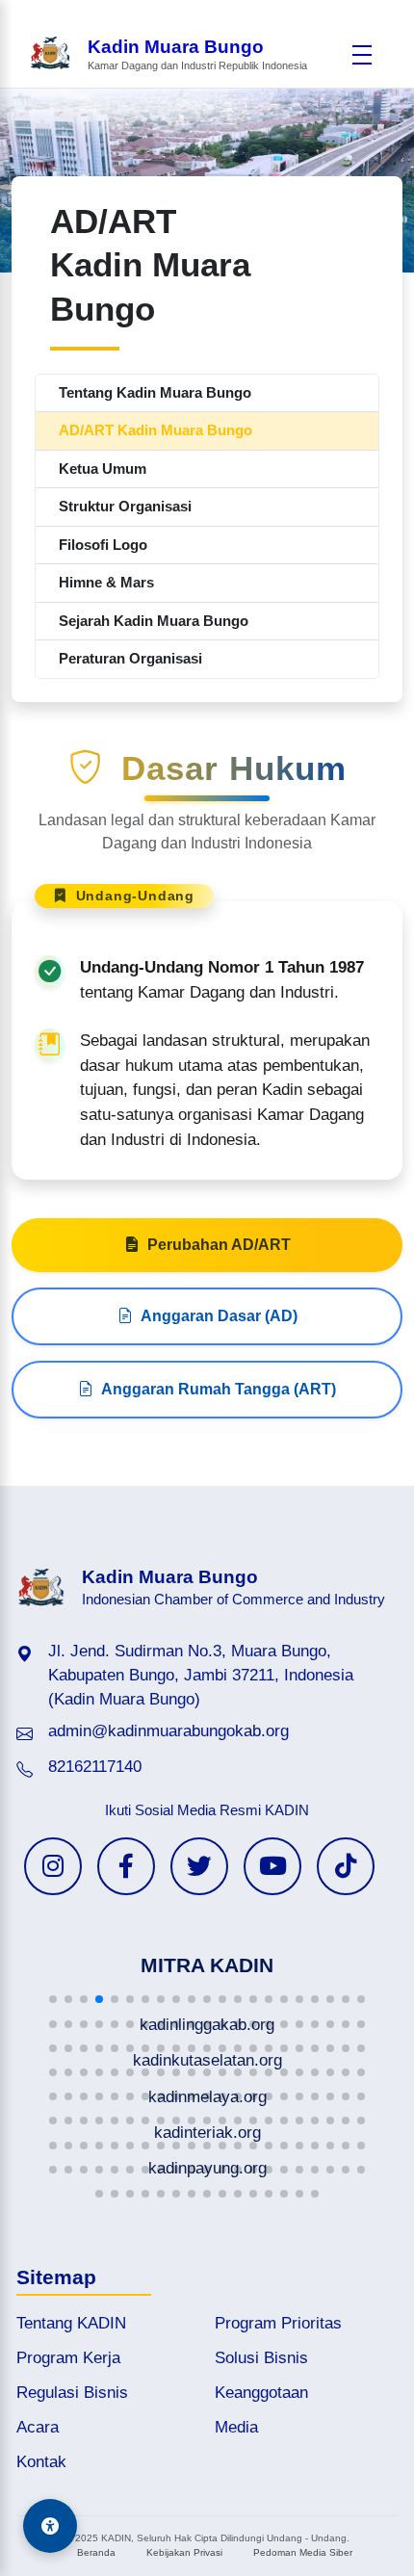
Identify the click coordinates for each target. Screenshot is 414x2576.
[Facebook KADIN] (126, 1866)
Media (236, 2427)
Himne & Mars (106, 582)
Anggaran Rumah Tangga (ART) (219, 1389)
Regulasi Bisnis (72, 2393)
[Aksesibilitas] (50, 2526)
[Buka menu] (362, 55)
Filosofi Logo (103, 545)
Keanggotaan (261, 2393)
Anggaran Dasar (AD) (219, 1316)
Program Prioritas (278, 2323)
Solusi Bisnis (261, 2358)
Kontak (41, 2462)
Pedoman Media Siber (303, 2552)
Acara (38, 2427)
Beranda (96, 2552)
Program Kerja (68, 2358)
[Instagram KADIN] (53, 1866)
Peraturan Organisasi (130, 658)
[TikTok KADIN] (346, 1866)
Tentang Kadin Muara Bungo (155, 392)
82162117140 (95, 1767)
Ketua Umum (103, 468)
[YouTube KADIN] (272, 1866)
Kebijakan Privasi (184, 2552)
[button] (53, 1999)
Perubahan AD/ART (219, 1245)
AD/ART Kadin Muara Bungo (155, 430)
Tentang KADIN (71, 2323)
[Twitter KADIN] (199, 1866)
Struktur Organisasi (125, 506)
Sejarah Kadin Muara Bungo (154, 621)
